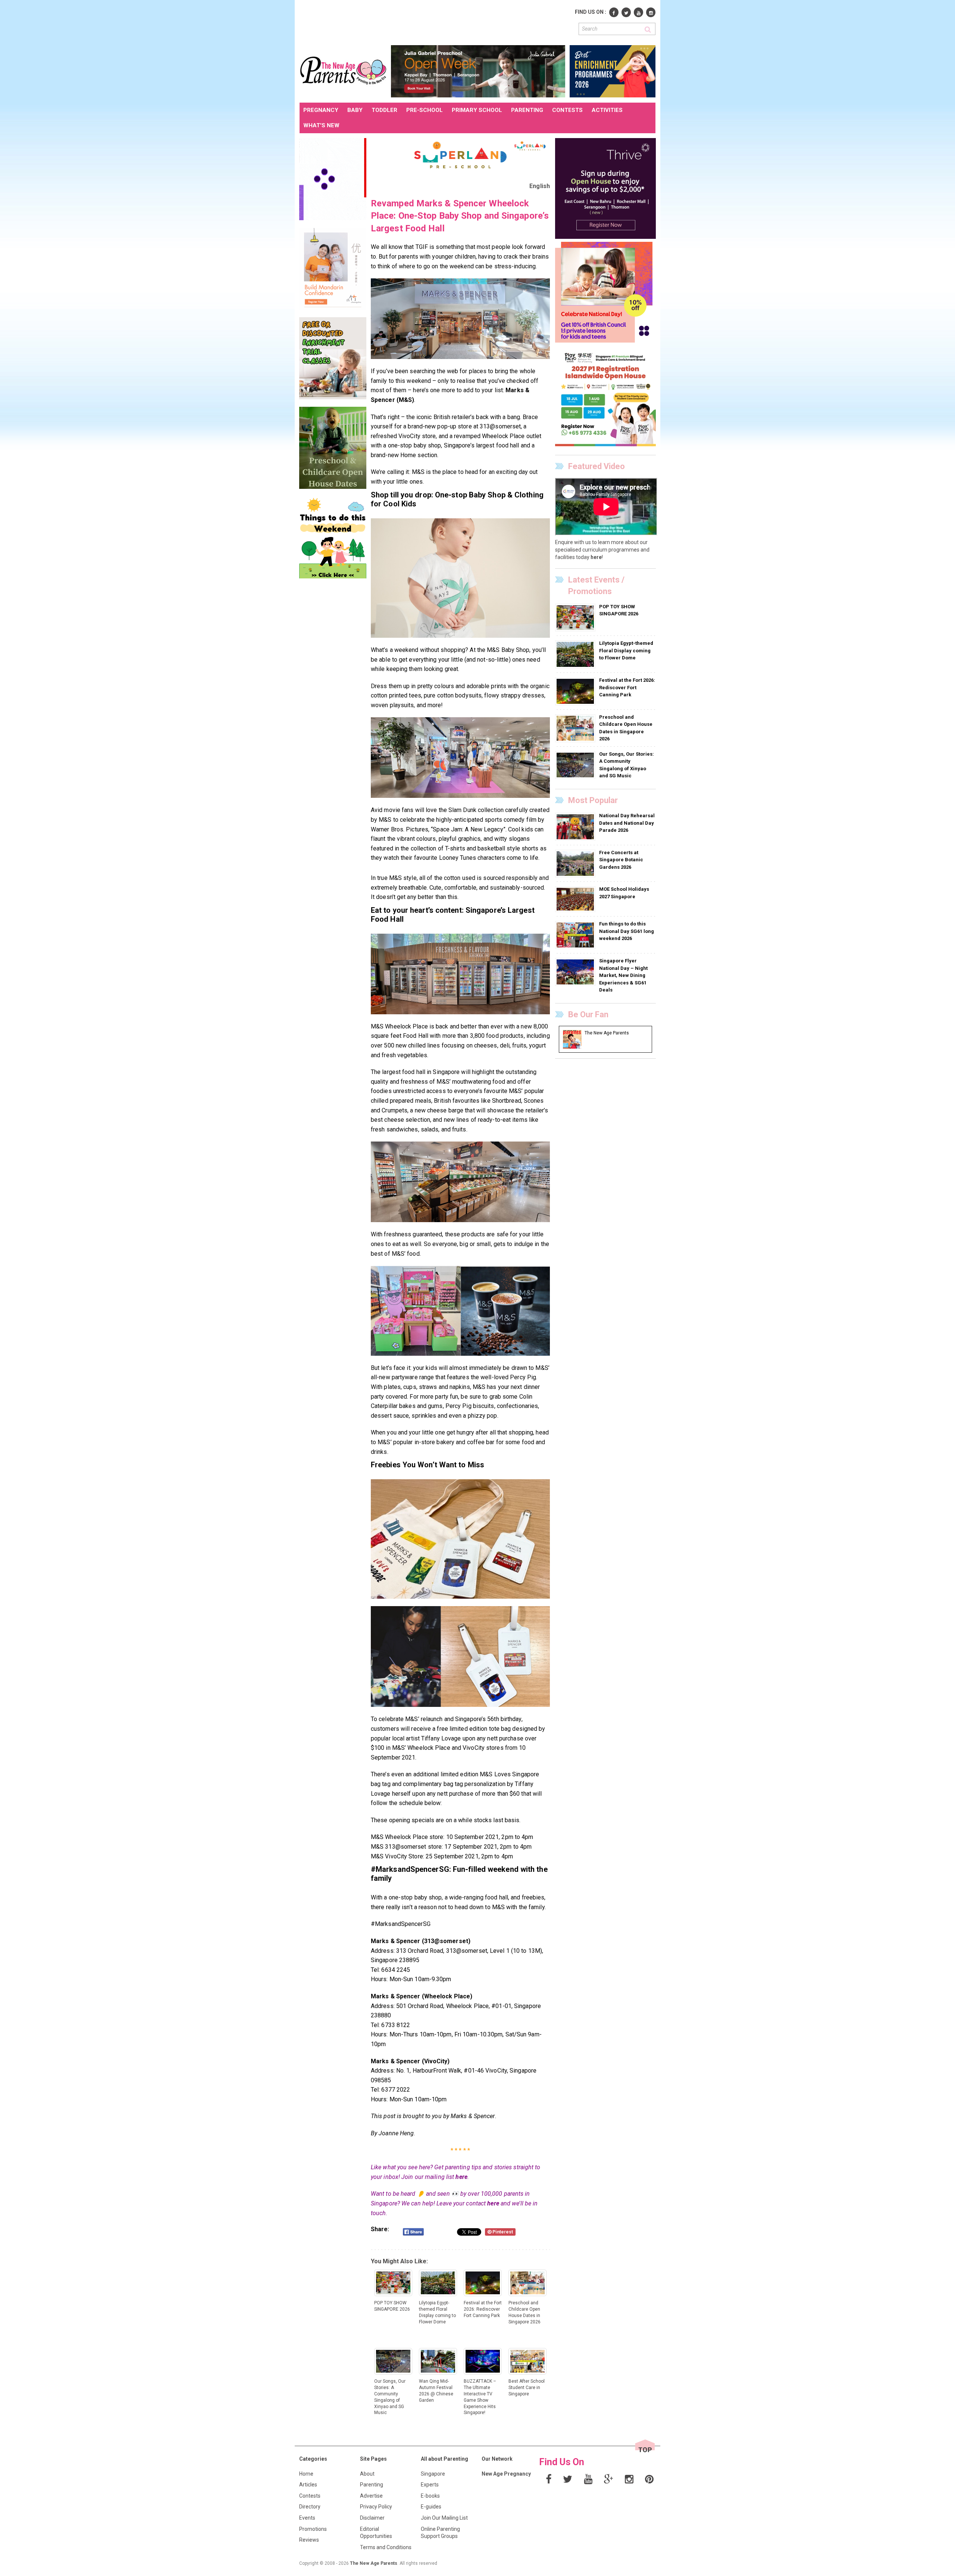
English (540, 186)
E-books (430, 2496)
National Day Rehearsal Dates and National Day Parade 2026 (627, 823)
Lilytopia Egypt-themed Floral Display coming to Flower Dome (626, 650)
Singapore (433, 2474)
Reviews (309, 2540)
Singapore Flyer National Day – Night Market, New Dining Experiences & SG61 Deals (623, 975)
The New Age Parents (374, 2563)
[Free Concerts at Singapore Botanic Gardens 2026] (576, 863)
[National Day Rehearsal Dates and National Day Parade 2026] (576, 827)
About (367, 2474)
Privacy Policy (376, 2507)
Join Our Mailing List (444, 2518)
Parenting (372, 2485)
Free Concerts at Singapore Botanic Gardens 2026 (621, 860)
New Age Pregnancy (506, 2474)
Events (307, 2518)
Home (306, 2474)
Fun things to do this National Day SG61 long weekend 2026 (627, 931)
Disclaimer (372, 2518)
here (461, 2177)
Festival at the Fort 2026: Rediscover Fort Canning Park (627, 687)
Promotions (313, 2529)
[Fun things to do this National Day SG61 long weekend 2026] (576, 935)
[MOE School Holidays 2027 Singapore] (576, 899)
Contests (310, 2496)
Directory (310, 2507)
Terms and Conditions (386, 2547)
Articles (308, 2485)
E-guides (431, 2507)
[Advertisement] (435, 22)
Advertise (371, 2496)
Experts (430, 2485)
